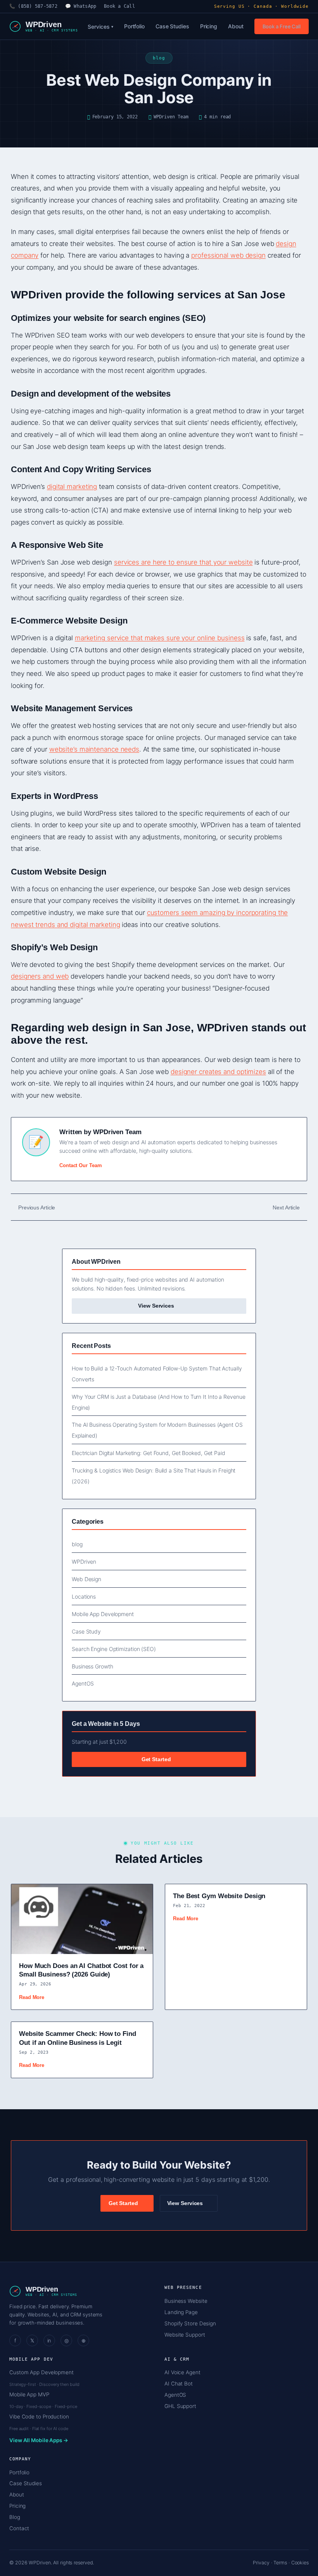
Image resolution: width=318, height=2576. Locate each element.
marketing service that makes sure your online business (160, 638)
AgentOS (83, 1683)
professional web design (228, 255)
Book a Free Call (282, 26)
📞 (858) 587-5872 (33, 6)
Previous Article (37, 1207)
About (236, 26)
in (49, 2340)
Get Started (157, 1759)
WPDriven (84, 1562)
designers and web (40, 976)
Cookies (300, 2563)
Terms (280, 2563)
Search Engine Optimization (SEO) (114, 1649)
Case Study (86, 1631)
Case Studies (172, 26)
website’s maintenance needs (94, 749)
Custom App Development (41, 2372)
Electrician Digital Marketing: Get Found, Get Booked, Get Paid (149, 1453)
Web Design (86, 1579)
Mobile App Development (103, 1614)
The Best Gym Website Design (219, 1896)
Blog (15, 2517)
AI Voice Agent (182, 2372)
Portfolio (134, 26)
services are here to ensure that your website (183, 562)
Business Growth (92, 1666)
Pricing (209, 26)
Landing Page (181, 2312)
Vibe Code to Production (39, 2417)
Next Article (286, 1207)
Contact (19, 2528)
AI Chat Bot (179, 2384)
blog (77, 1544)
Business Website (186, 2301)
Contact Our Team (80, 1165)
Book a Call (119, 6)
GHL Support (180, 2406)
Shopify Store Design (190, 2323)
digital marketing (72, 487)
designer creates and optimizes (218, 1072)
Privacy (261, 2563)
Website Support (185, 2335)
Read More (32, 1997)
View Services (157, 1306)
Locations (84, 1596)
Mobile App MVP (29, 2394)
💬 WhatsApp (81, 6)
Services (100, 27)
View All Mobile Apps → (39, 2440)
